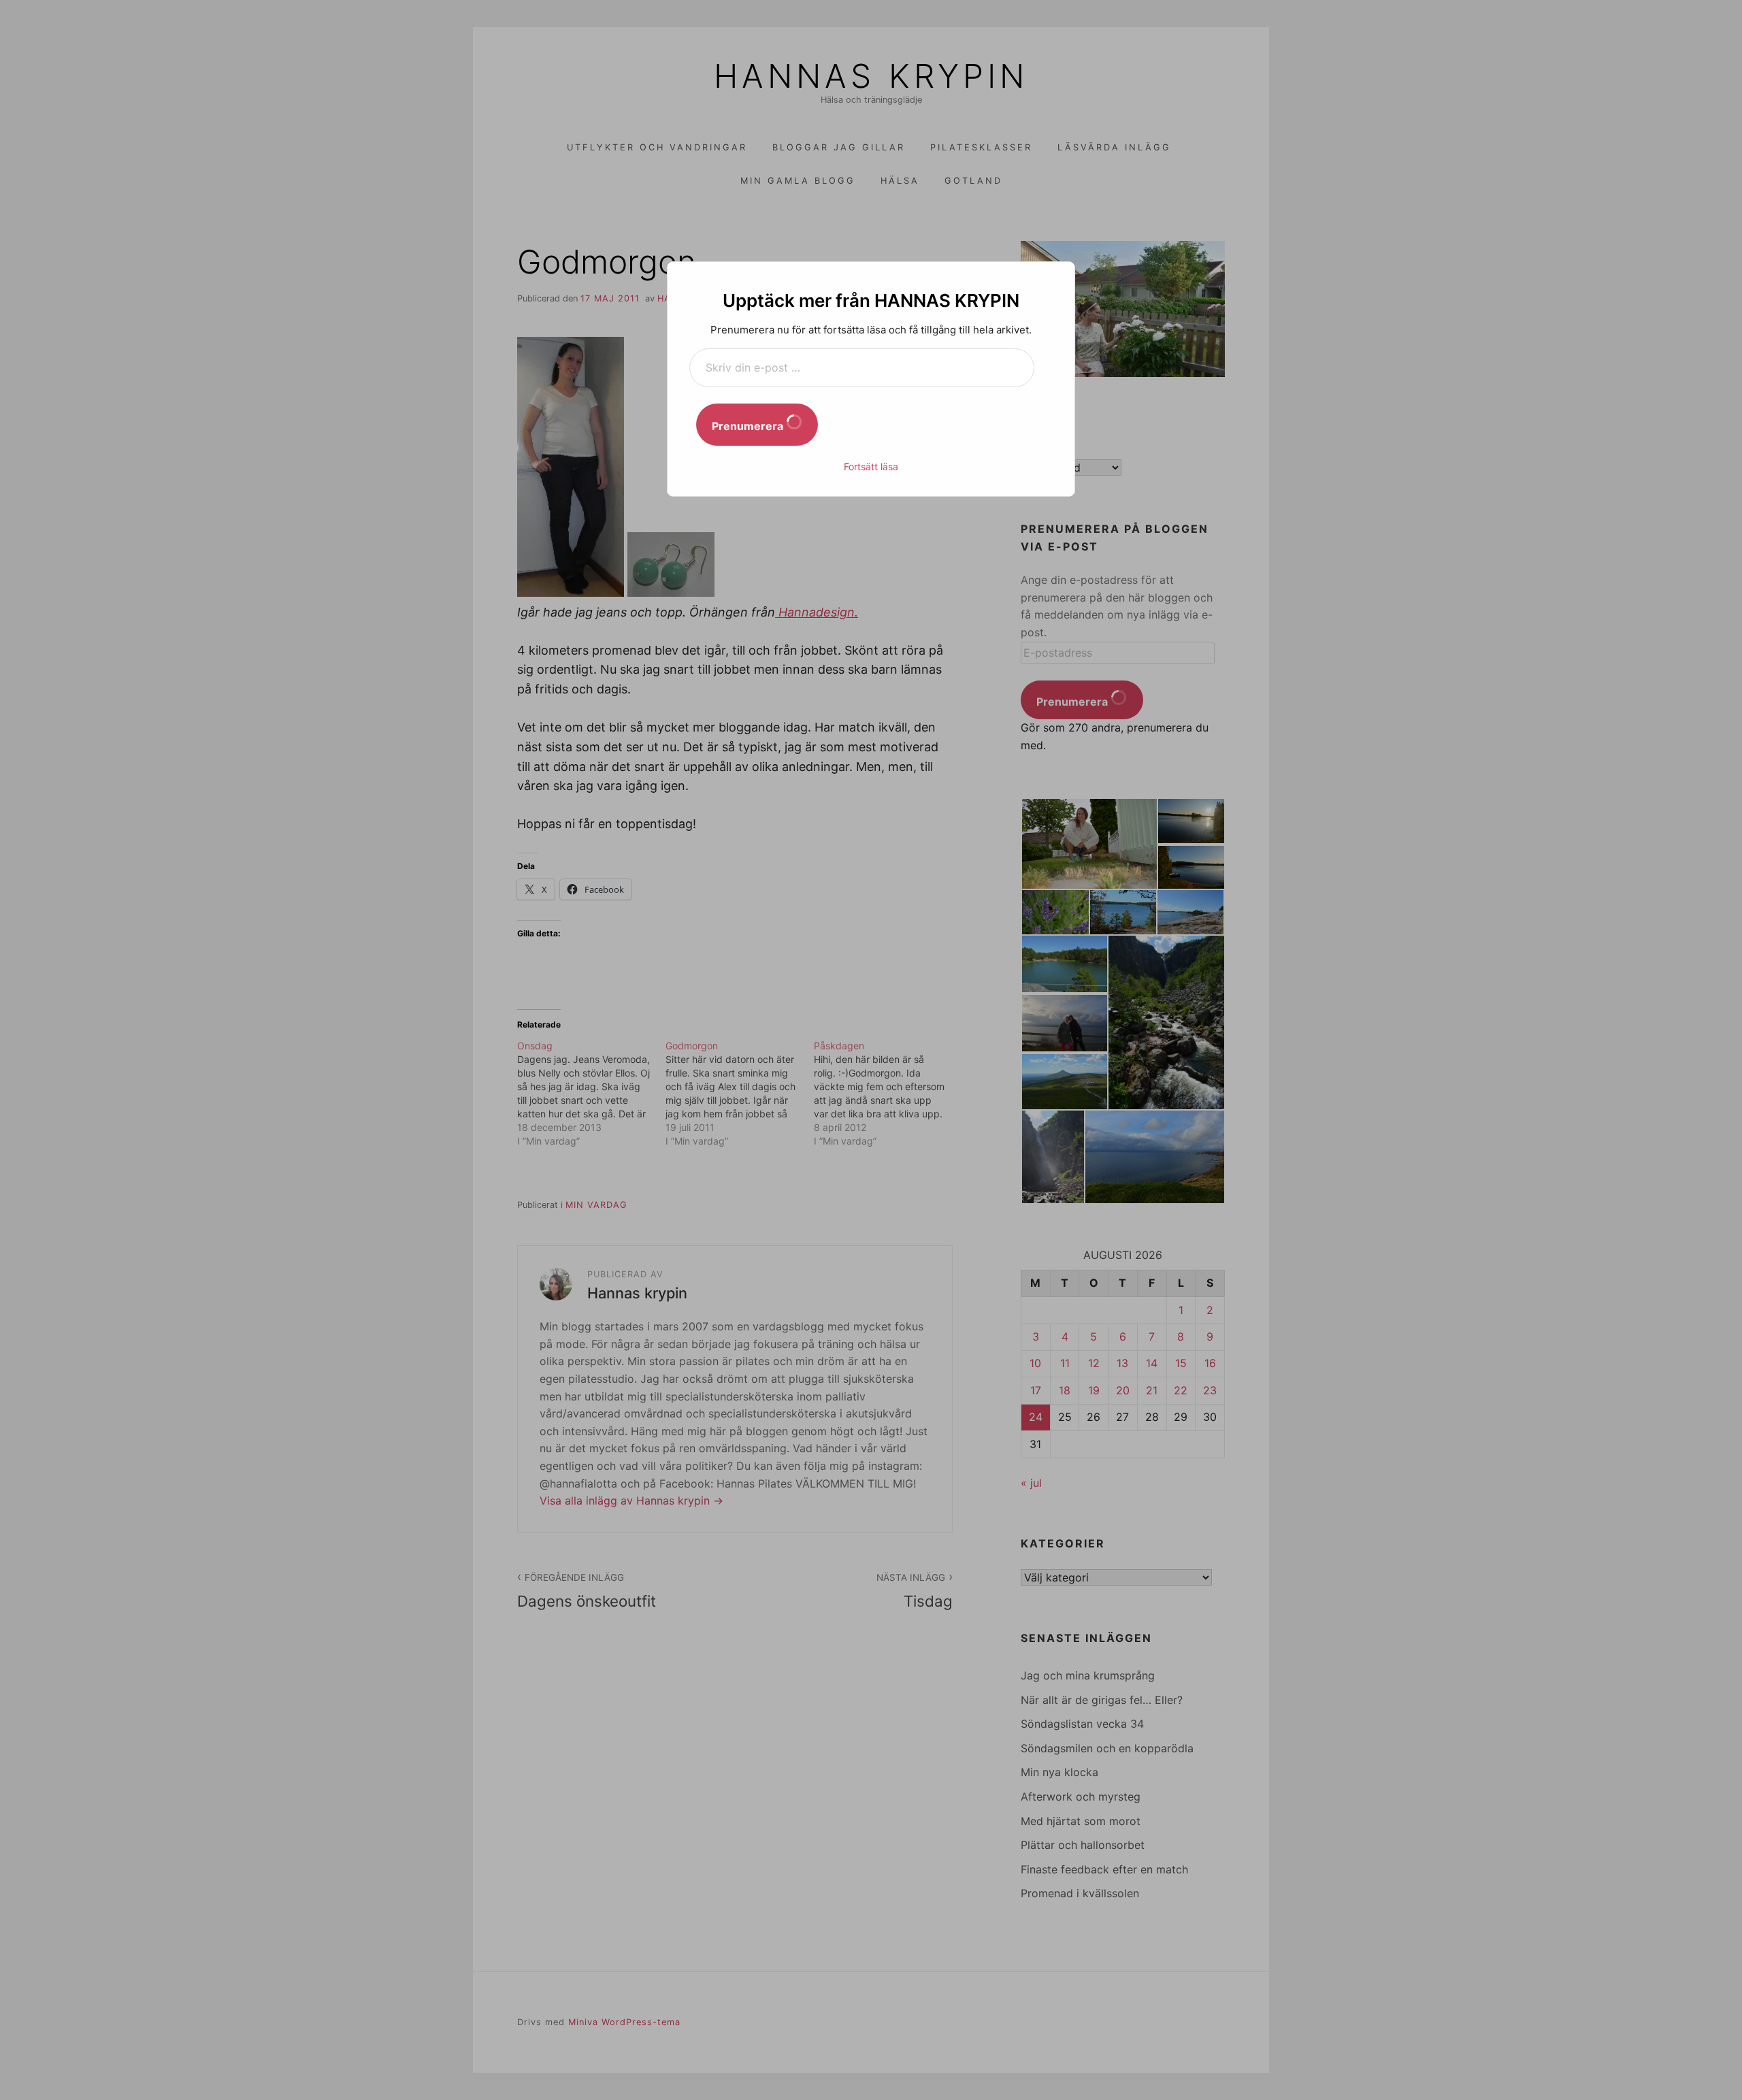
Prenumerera (749, 426)
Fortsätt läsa (871, 466)
